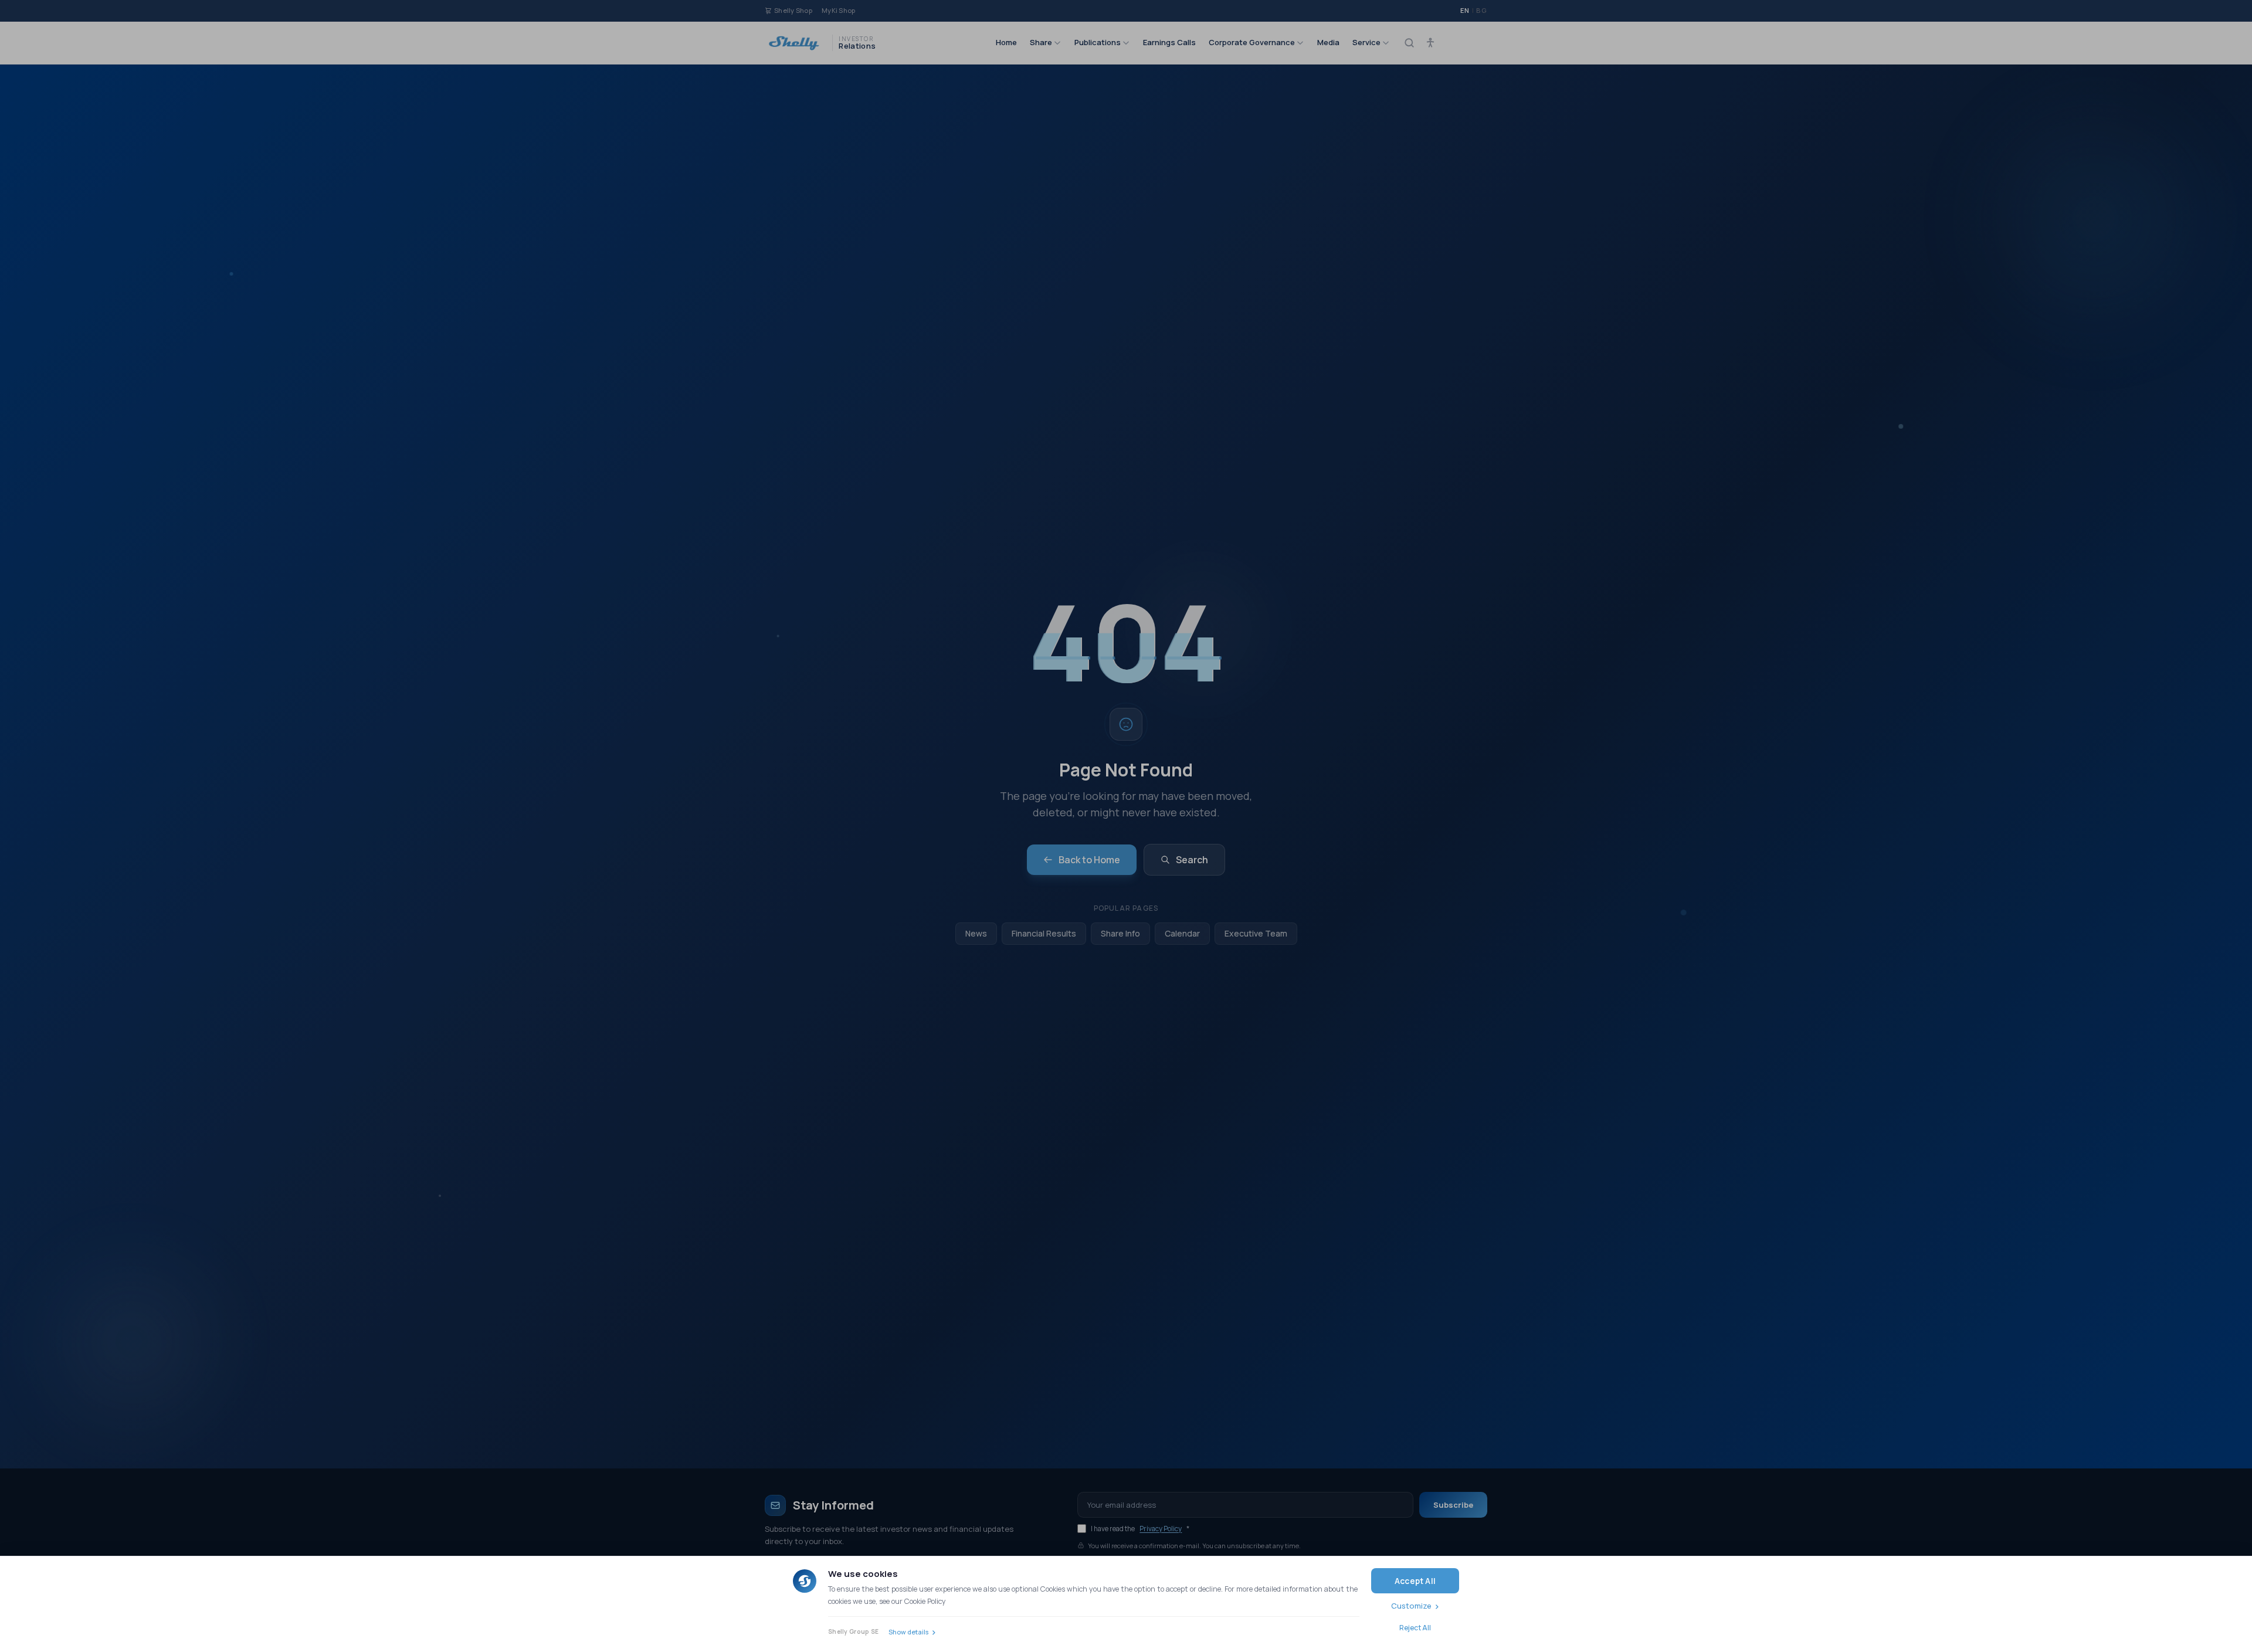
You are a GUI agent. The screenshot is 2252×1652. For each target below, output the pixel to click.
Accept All (1415, 1581)
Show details (908, 1632)
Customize (1411, 1606)
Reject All (1415, 1628)
